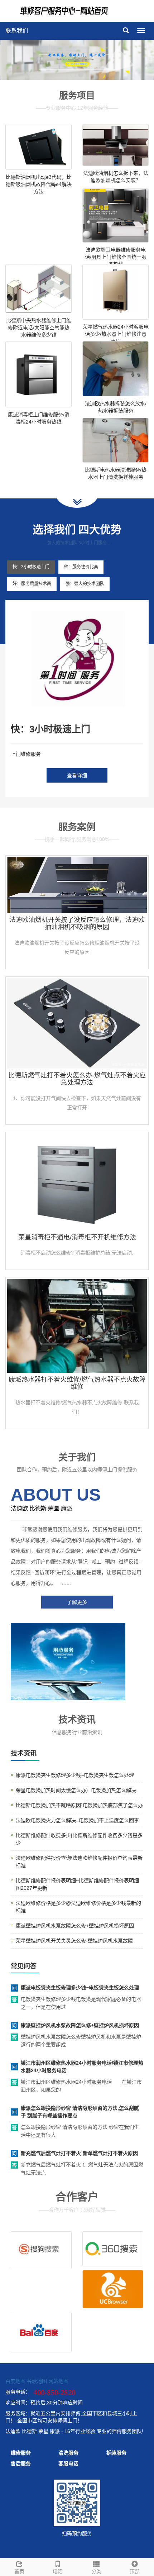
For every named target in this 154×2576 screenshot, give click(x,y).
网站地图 (58, 2381)
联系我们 (17, 31)
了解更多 (77, 1602)
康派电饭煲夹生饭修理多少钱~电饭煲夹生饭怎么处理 (75, 1775)
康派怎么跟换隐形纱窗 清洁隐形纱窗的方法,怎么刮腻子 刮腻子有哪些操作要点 (80, 2112)
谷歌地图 (37, 2381)
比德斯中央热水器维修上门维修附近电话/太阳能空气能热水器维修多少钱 (39, 328)
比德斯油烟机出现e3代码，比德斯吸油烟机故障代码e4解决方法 (39, 184)
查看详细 (77, 775)
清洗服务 (68, 2453)
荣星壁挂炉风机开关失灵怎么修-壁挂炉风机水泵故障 (74, 1941)
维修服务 (21, 2453)
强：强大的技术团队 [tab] (85, 584)
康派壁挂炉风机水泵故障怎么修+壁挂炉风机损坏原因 (75, 1926)
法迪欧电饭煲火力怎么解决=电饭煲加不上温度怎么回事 (77, 1820)
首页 (19, 2571)
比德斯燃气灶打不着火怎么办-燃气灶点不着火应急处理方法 (77, 1079)
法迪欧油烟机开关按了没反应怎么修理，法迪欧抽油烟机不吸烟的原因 (77, 923)
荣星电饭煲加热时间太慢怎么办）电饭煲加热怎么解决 (76, 1790)
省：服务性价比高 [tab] (81, 567)
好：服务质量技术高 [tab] (32, 584)
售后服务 (21, 2463)
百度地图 (15, 2381)
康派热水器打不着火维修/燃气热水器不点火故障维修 (77, 1383)
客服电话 (68, 2463)
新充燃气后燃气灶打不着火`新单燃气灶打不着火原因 (79, 2153)
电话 (58, 2571)
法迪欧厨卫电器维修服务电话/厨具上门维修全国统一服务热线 (116, 257)
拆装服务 (116, 2453)
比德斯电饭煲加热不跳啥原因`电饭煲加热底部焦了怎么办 (79, 1805)
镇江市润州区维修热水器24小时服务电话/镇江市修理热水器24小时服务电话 (82, 2067)
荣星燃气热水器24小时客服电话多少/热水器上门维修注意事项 (116, 334)
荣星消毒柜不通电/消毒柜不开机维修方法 (77, 1237)
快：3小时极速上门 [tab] (31, 567)
